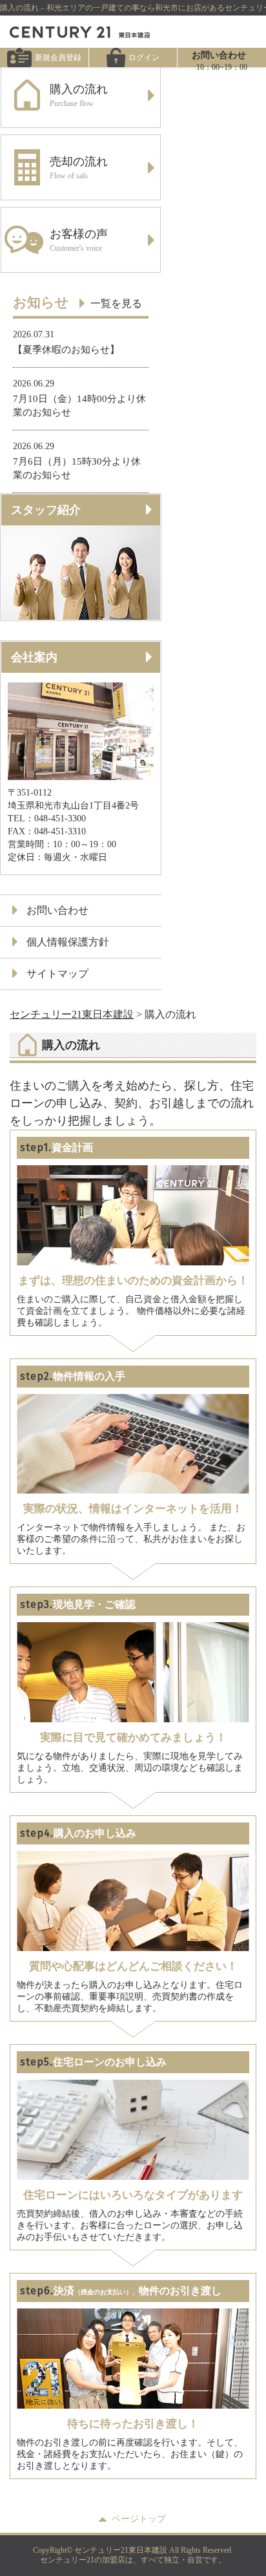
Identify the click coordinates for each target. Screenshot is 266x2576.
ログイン (144, 58)
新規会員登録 (58, 58)
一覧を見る (116, 303)
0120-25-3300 (222, 94)
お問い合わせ (57, 910)
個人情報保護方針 (68, 942)
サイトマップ (57, 974)
